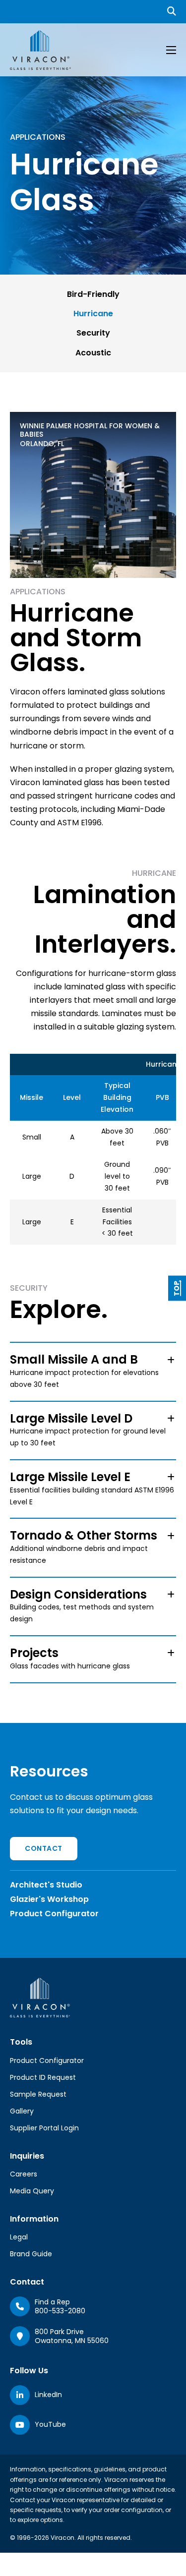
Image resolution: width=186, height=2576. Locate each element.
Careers (24, 2174)
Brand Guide (31, 2254)
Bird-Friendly (93, 294)
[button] (93, 1372)
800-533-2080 (60, 2311)
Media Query (32, 2191)
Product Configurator (54, 1914)
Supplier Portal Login (44, 2128)
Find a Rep (52, 2302)
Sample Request (38, 2094)
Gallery (22, 2111)
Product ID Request (43, 2077)
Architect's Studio (46, 1885)
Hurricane (93, 314)
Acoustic (93, 353)
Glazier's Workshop (49, 1899)
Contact (44, 1848)
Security (93, 333)
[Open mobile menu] (171, 50)
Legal (19, 2237)
